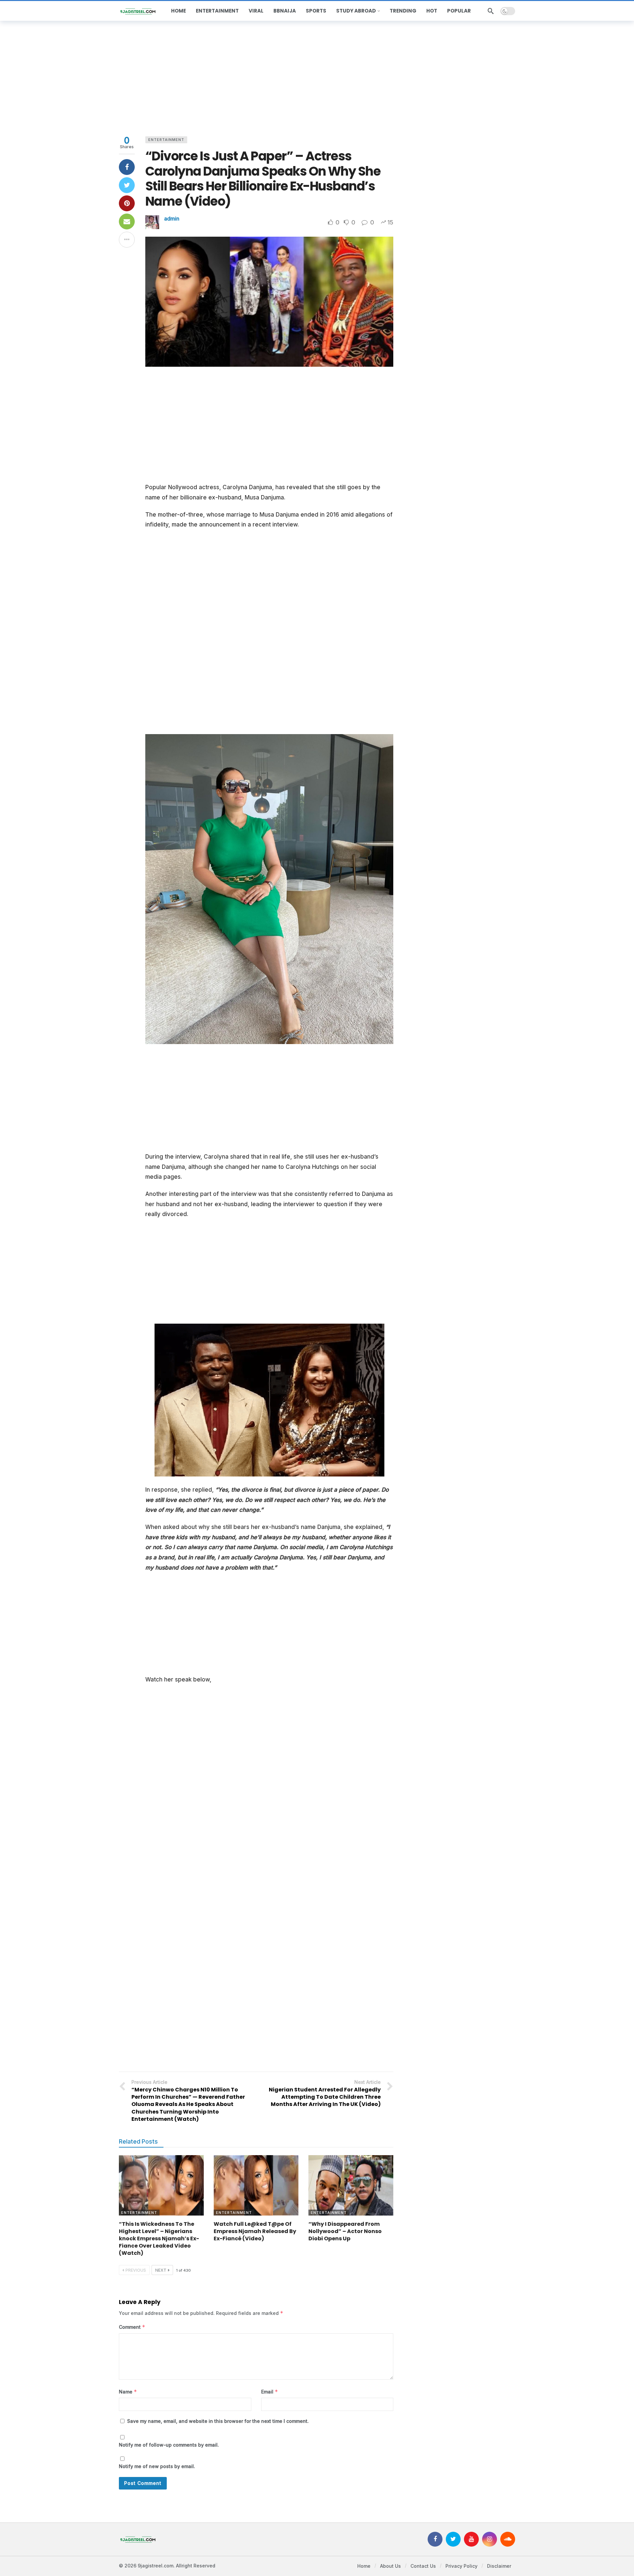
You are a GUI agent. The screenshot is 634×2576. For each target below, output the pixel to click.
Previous (136, 2270)
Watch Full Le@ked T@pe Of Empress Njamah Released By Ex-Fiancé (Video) (255, 2231)
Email (270, 2392)
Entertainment (166, 140)
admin (172, 219)
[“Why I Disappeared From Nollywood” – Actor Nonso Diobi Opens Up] (351, 2186)
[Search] (491, 11)
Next (161, 2270)
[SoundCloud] (508, 2539)
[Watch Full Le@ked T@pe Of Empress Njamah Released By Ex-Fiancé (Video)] (256, 2186)
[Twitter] (453, 2539)
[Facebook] (435, 2539)
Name (128, 2392)
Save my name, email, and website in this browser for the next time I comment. (218, 2421)
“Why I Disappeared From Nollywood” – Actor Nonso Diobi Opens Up (345, 2231)
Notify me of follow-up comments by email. (169, 2445)
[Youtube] (471, 2539)
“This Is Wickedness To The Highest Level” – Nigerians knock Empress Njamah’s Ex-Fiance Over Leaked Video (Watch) (159, 2238)
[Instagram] (490, 2539)
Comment (132, 2327)
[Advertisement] (317, 77)
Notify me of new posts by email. (157, 2466)
